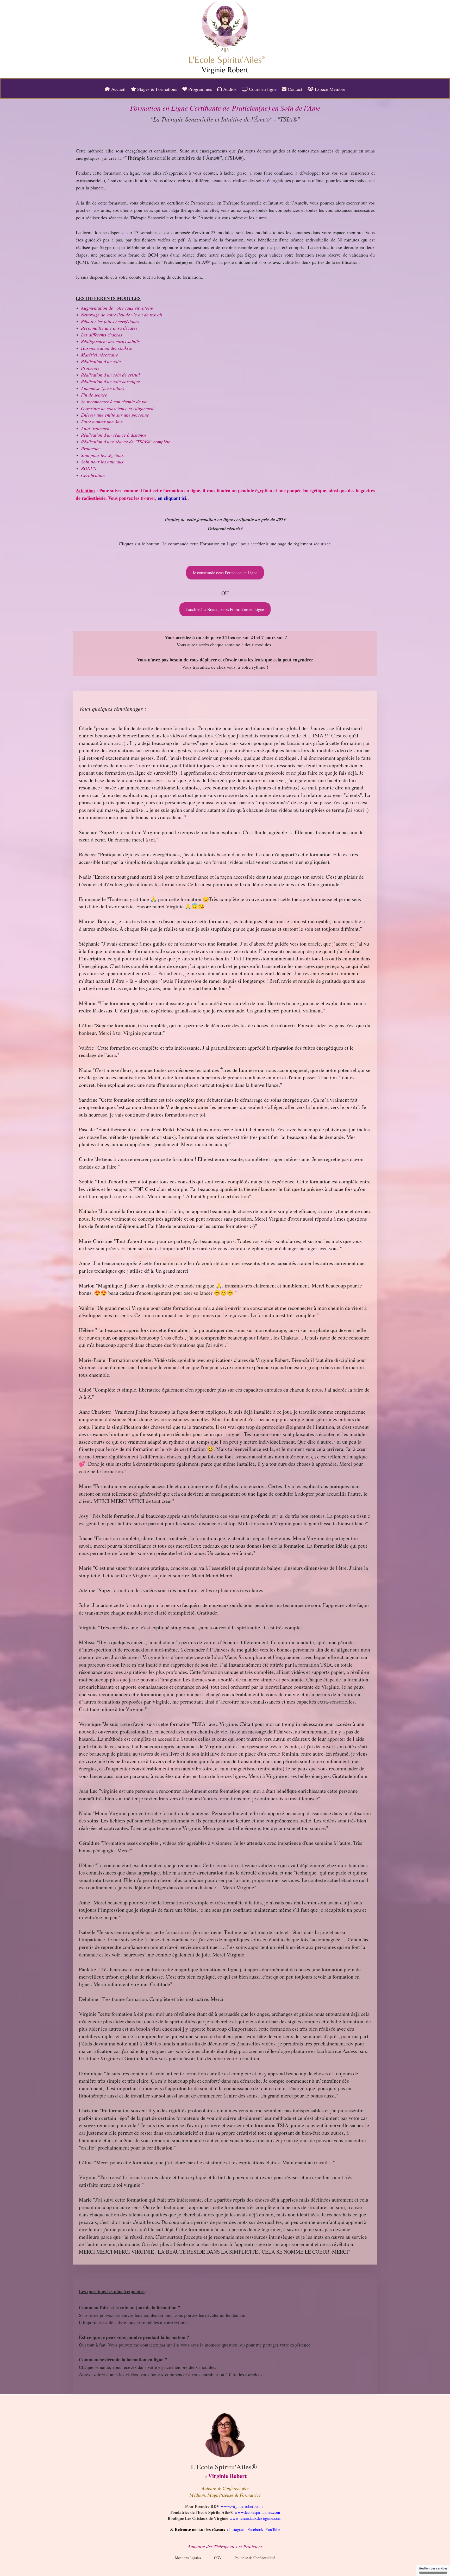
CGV (218, 2558)
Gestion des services (433, 2569)
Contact (294, 89)
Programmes (199, 89)
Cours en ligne (262, 89)
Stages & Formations (157, 89)
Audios (229, 89)
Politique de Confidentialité (255, 2558)
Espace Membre (329, 89)
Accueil (118, 89)
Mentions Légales (188, 2558)
